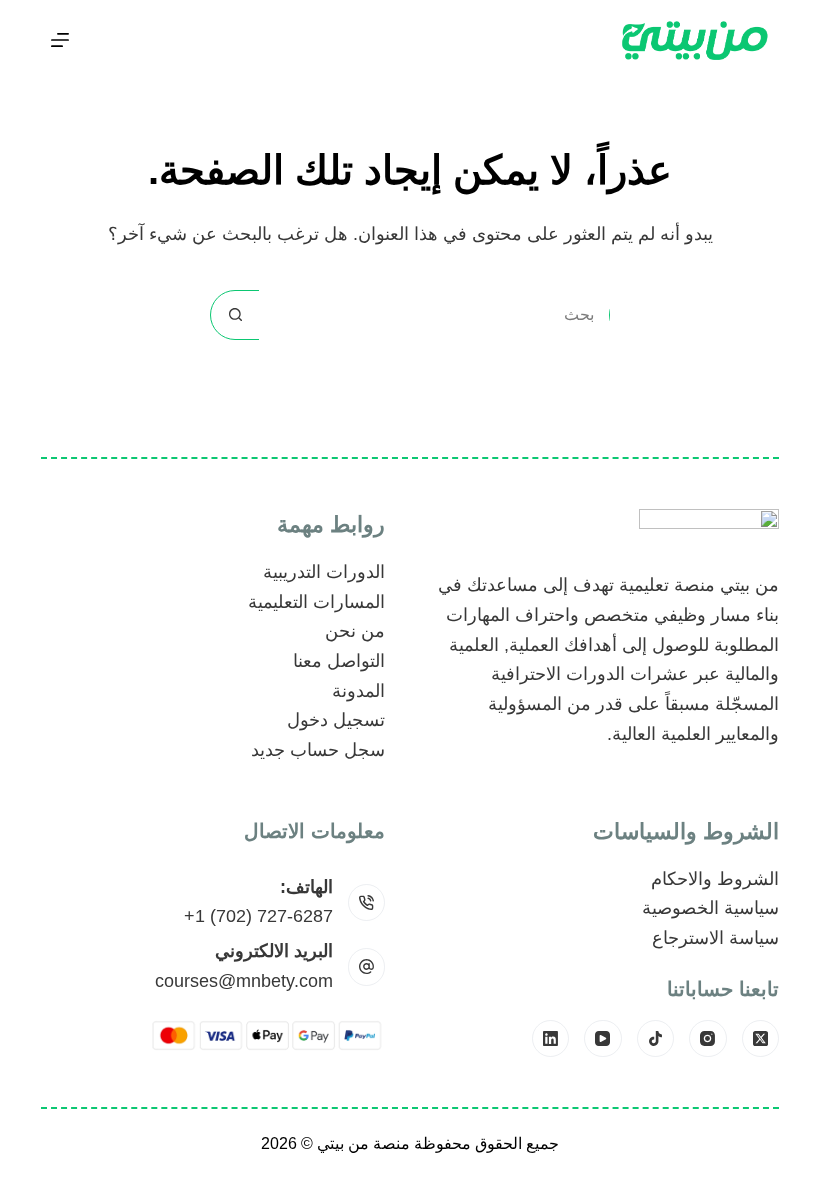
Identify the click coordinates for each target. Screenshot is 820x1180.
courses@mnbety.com (244, 981)
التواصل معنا (339, 661)
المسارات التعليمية (316, 602)
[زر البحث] (235, 315)
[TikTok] (656, 1039)
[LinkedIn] (551, 1039)
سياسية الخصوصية (710, 908)
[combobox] (434, 315)
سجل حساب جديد (318, 750)
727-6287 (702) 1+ (258, 916)
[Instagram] (708, 1039)
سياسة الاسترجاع (715, 938)
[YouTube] (603, 1039)
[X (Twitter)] (761, 1039)
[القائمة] (60, 40)
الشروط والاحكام (715, 879)
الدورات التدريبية (324, 572)
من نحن (355, 631)
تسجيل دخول (336, 720)
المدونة (358, 691)
